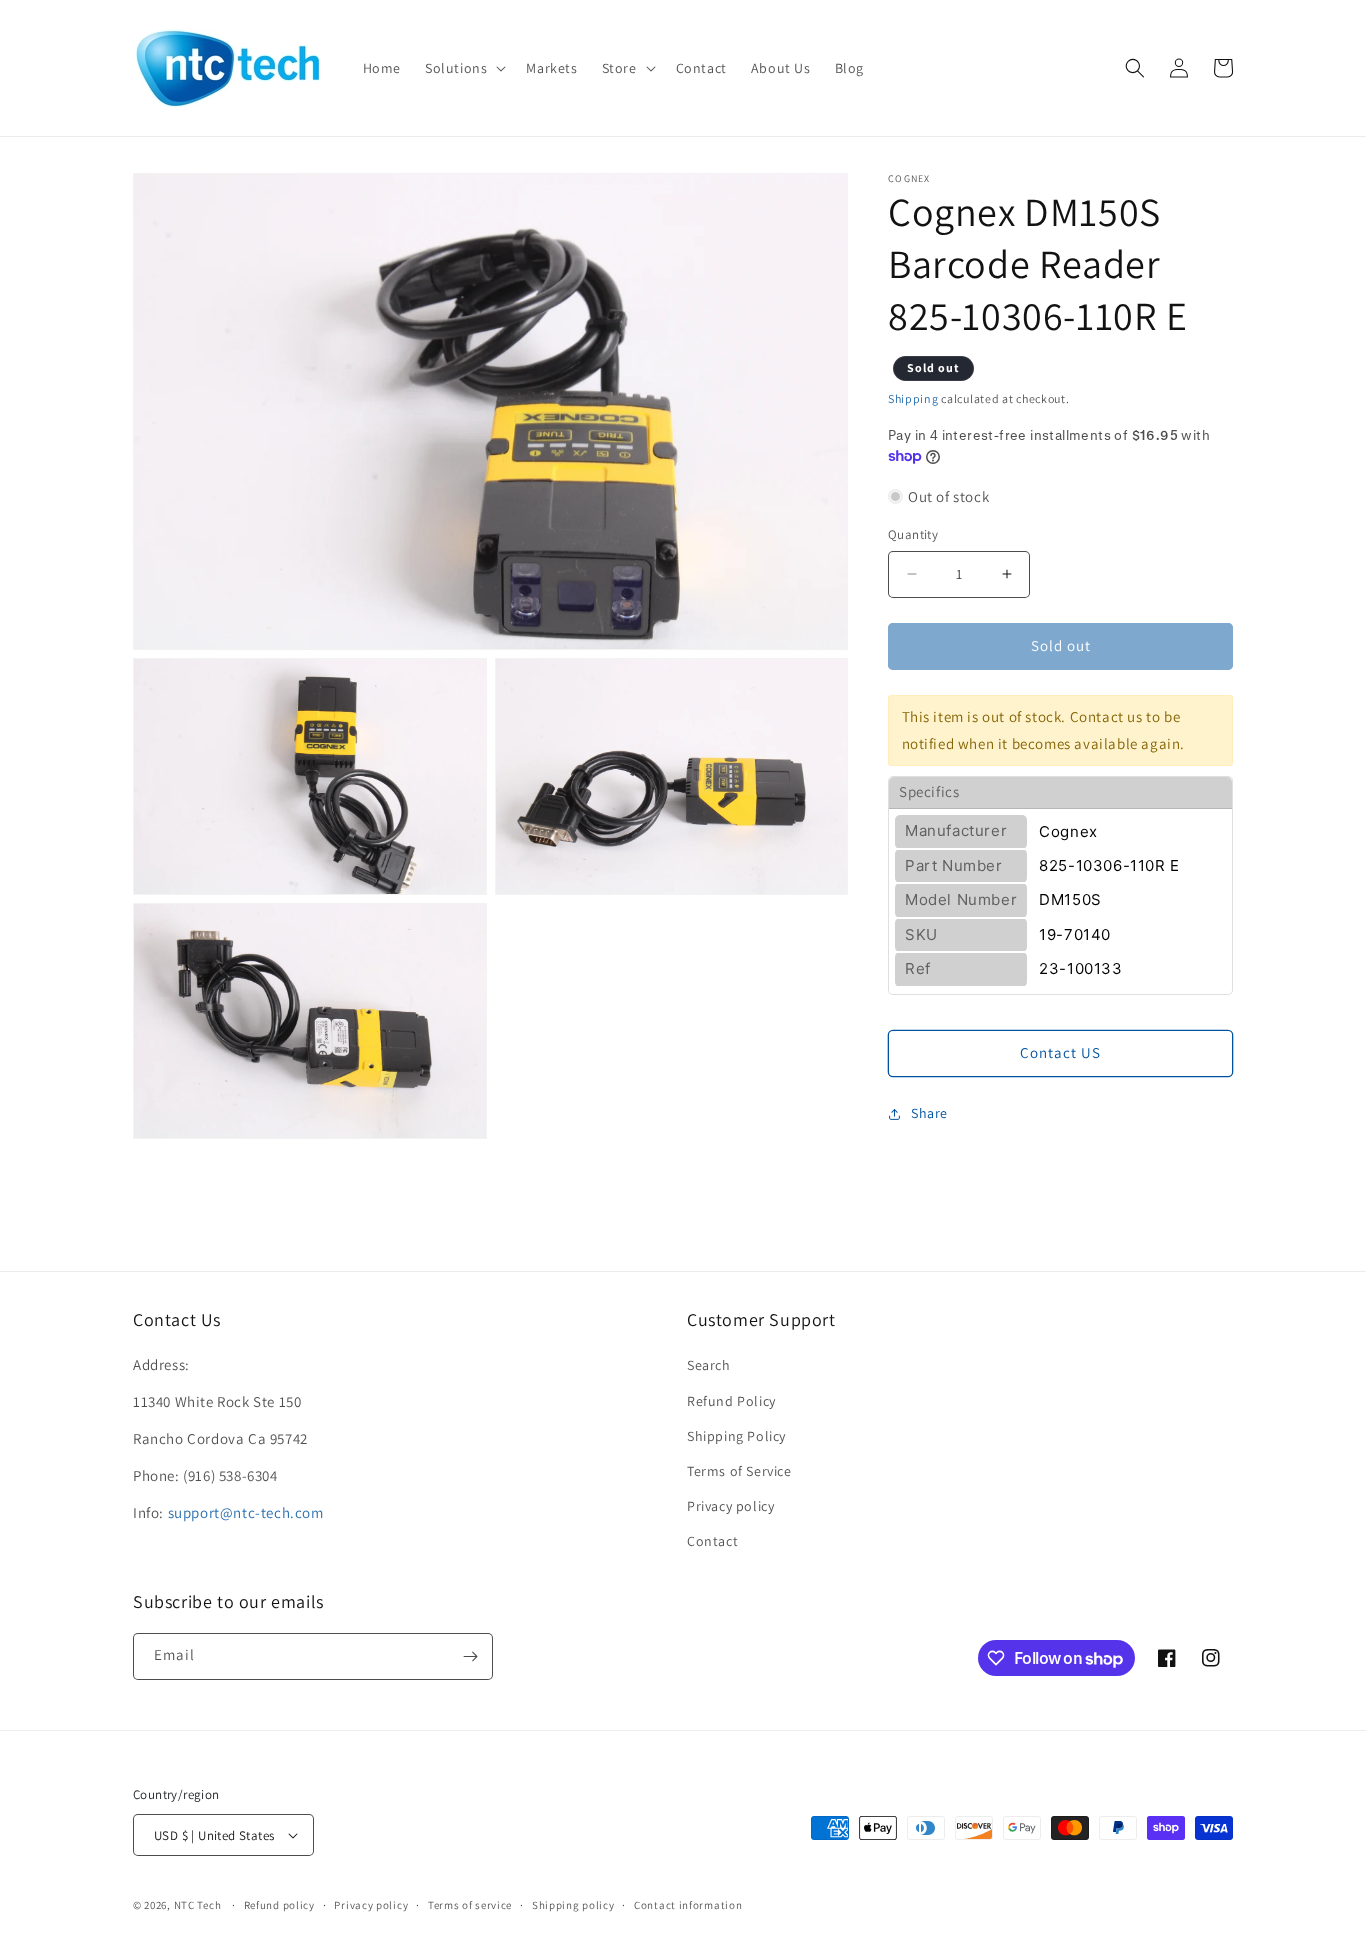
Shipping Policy (736, 1436)
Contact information (688, 1905)
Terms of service (470, 1905)
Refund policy (279, 1905)
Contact (712, 1541)
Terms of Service (739, 1471)
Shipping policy (573, 1905)
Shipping (913, 398)
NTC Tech (198, 1905)
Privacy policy (730, 1506)
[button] (463, 68)
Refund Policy (731, 1401)
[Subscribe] (470, 1656)
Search (709, 1365)
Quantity (913, 534)
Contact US (1060, 1052)
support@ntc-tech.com (246, 1512)
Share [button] (929, 1113)
